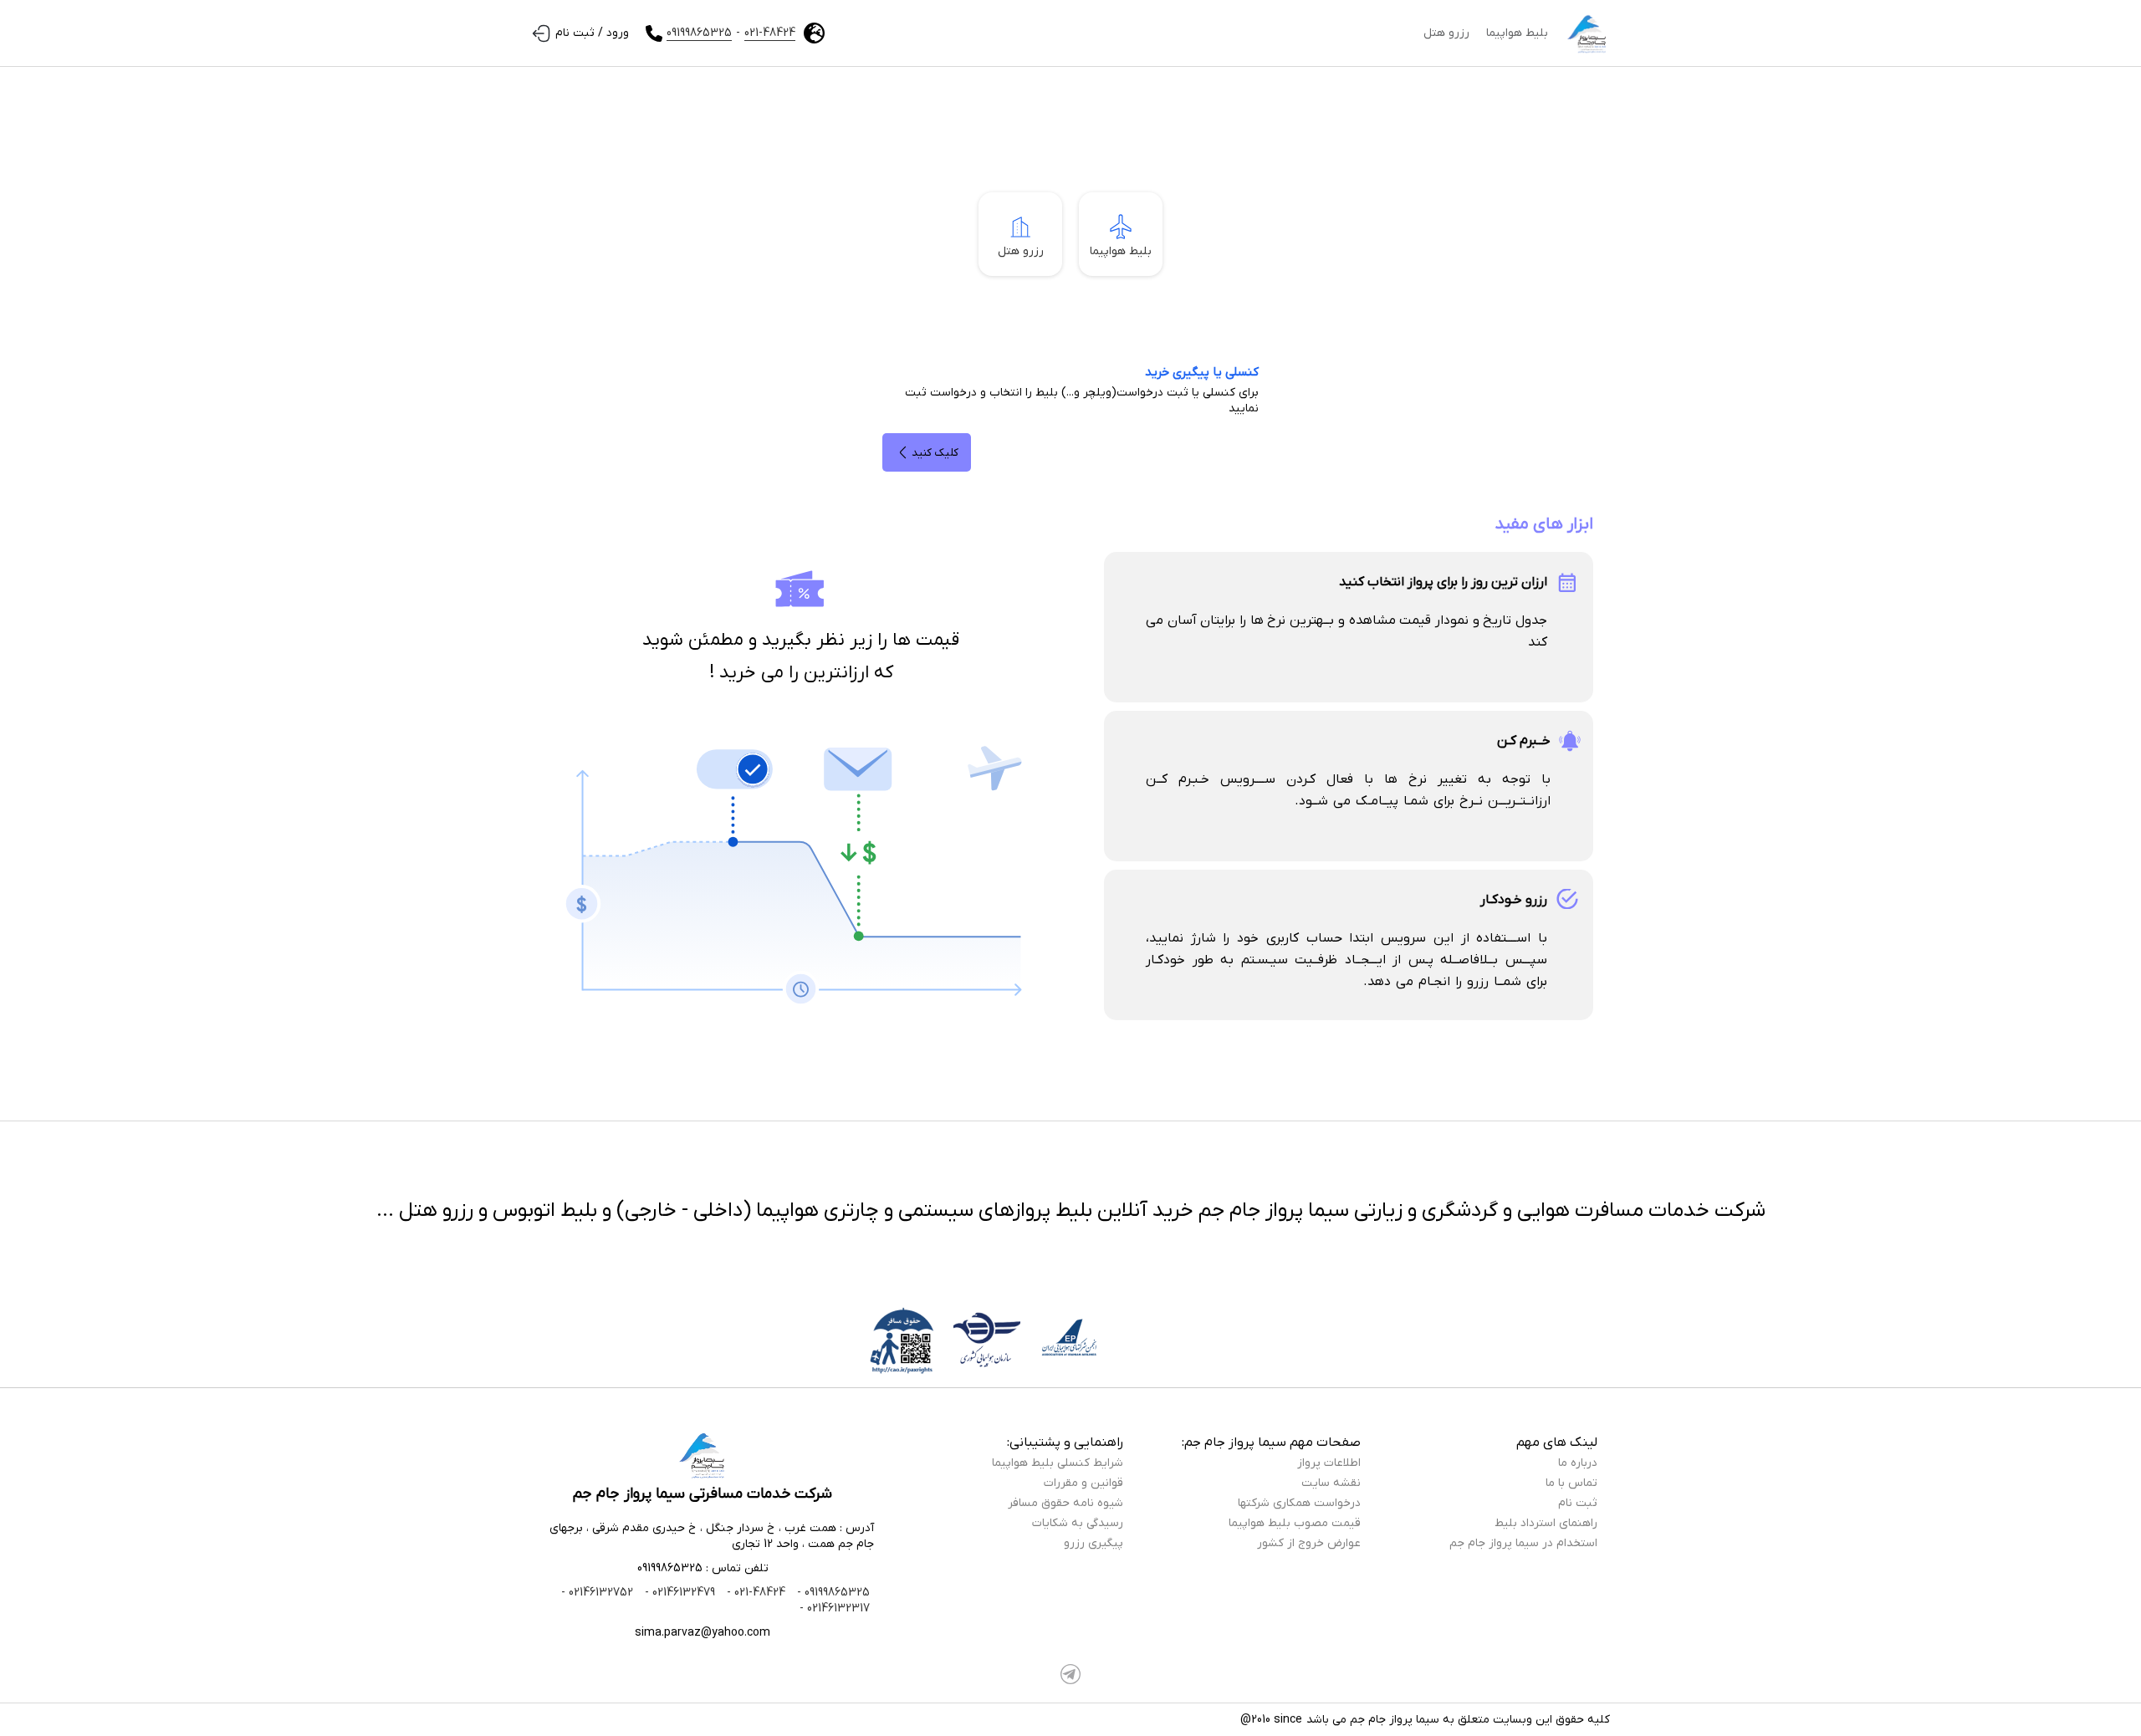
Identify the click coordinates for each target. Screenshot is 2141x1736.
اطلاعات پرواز (1329, 1463)
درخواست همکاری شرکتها (1299, 1503)
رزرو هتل (1446, 33)
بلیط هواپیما (1517, 33)
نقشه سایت (1331, 1483)
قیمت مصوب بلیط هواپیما (1295, 1523)
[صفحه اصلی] (1587, 33)
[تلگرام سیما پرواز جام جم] (1070, 1674)
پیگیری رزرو (1093, 1543)
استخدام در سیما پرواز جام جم (1523, 1543)
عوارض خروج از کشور (1309, 1543)
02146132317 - (835, 1608)
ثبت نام (1578, 1503)
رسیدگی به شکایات (1078, 1523)
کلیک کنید (935, 453)
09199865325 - (832, 1593)
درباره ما (1578, 1463)
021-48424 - (754, 1593)
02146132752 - (597, 1593)
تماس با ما (1571, 1483)
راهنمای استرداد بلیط (1546, 1523)
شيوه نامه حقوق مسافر (1065, 1503)
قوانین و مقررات (1083, 1483)
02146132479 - (678, 1593)
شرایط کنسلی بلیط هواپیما (1058, 1463)
